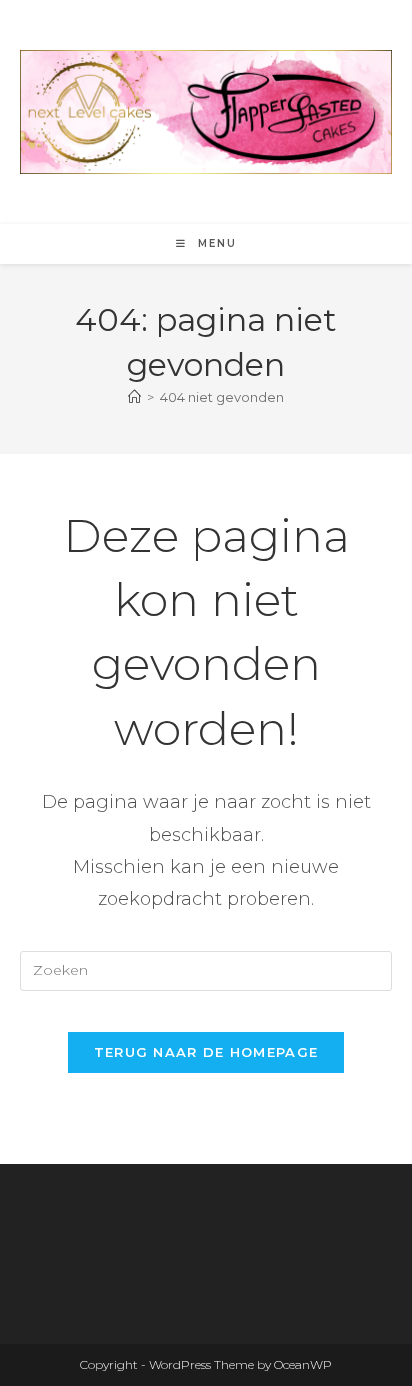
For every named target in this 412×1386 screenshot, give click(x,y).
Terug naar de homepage (206, 1052)
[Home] (134, 397)
